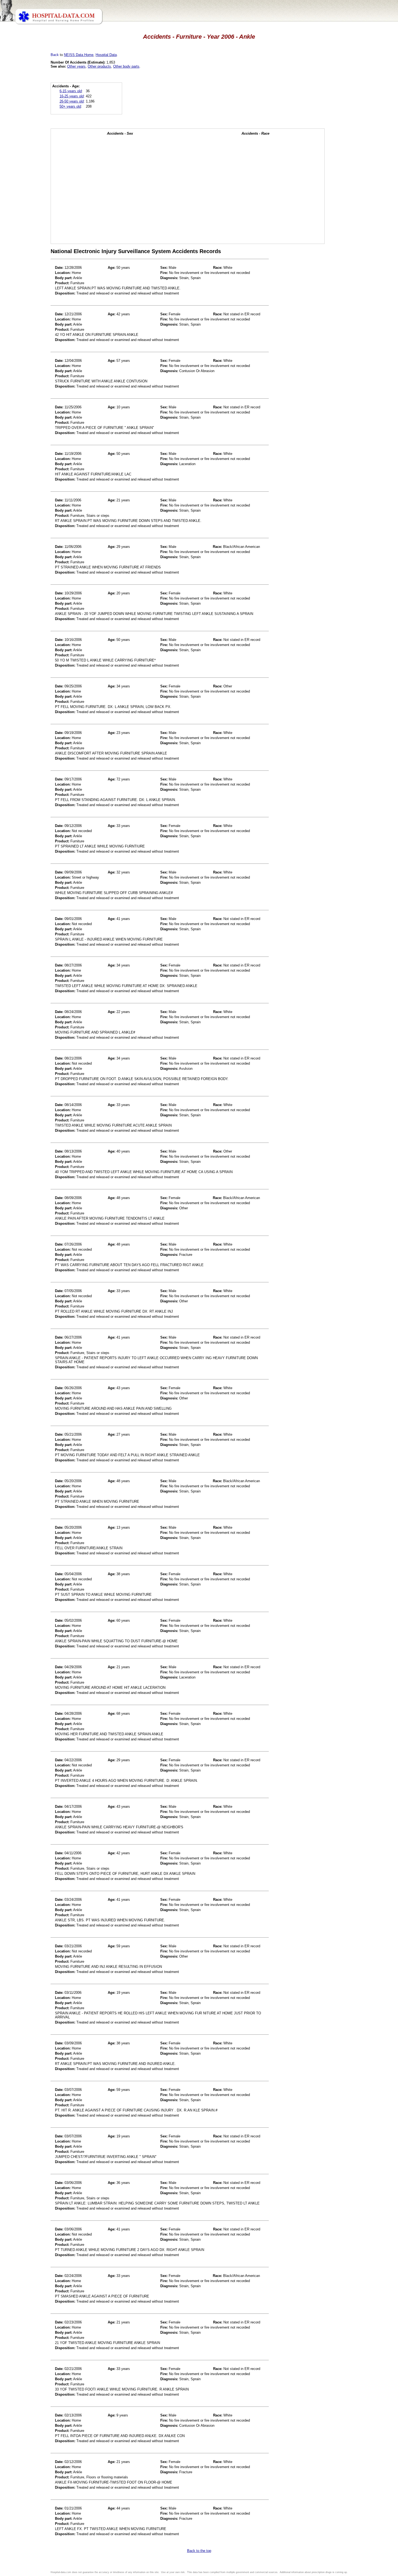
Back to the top (199, 2551)
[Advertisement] (28, 151)
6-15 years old (71, 91)
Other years (76, 66)
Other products (99, 66)
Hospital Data (106, 55)
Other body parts (126, 66)
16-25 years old (72, 96)
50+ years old (70, 106)
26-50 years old (72, 101)
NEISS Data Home (79, 55)
